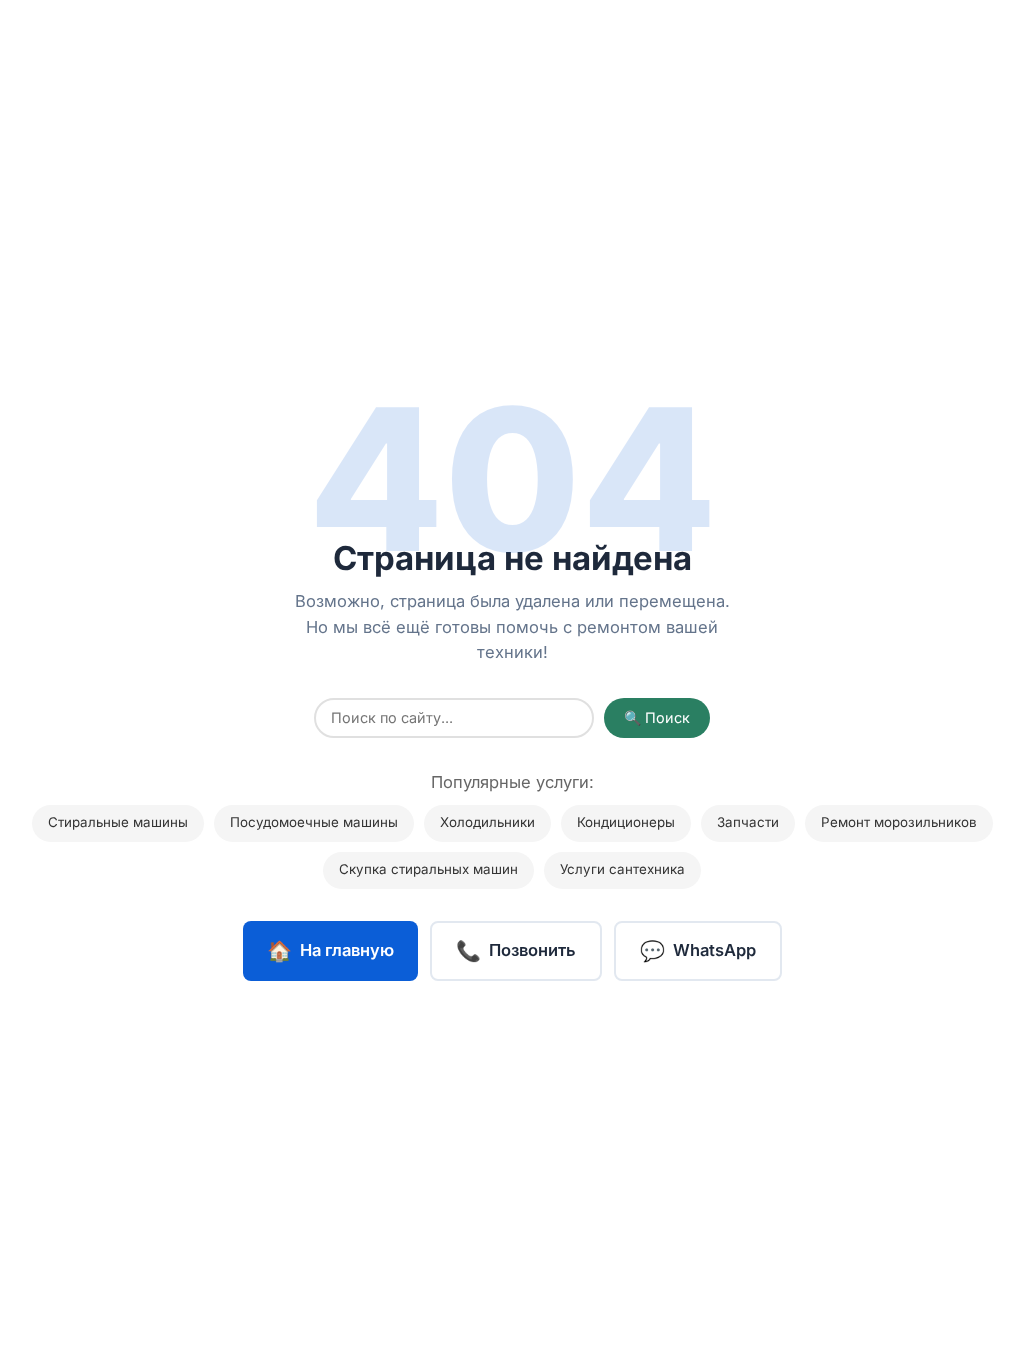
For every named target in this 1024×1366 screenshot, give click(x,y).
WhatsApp (698, 951)
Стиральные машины (118, 822)
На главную (330, 951)
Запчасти (748, 822)
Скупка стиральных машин (428, 869)
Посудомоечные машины (314, 822)
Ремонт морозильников (899, 822)
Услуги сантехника (622, 869)
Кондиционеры (626, 822)
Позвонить (516, 951)
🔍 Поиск (657, 718)
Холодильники (487, 822)
